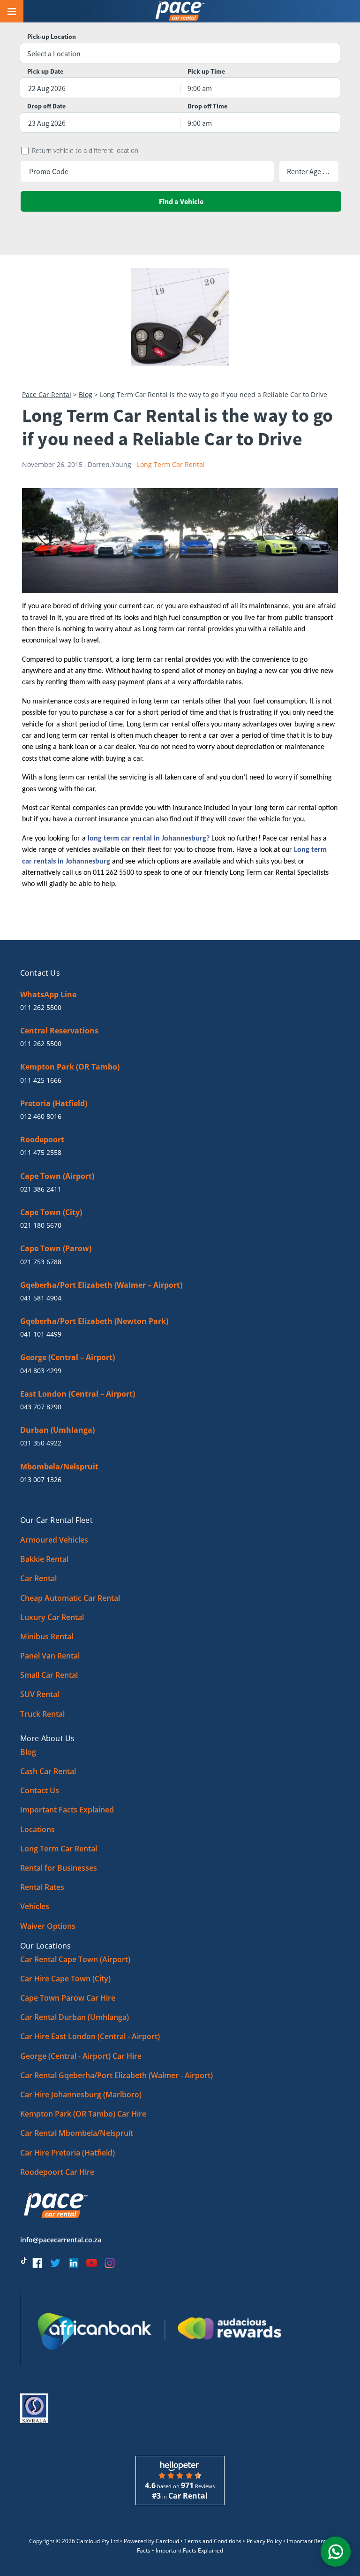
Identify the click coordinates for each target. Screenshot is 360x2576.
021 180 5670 (41, 1225)
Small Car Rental (49, 1675)
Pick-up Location (52, 37)
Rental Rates (42, 1887)
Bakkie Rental (44, 1559)
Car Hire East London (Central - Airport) (90, 2036)
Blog (86, 394)
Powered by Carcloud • (154, 2541)
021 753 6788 (41, 1262)
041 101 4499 (41, 1334)
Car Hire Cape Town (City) (65, 1979)
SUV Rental (40, 1694)
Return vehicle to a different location (85, 151)
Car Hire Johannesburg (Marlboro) (81, 2094)
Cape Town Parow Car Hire (68, 1998)
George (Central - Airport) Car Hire (81, 2056)
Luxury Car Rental (52, 1617)
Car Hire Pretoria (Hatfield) (67, 2153)
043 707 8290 (41, 1407)
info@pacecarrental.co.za (61, 2240)
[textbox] (180, 54)
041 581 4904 (41, 1298)
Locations (37, 1829)
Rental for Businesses (59, 1868)
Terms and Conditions (213, 2541)
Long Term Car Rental (171, 464)
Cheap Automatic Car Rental (70, 1598)
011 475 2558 (41, 1152)
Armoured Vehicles (54, 1540)
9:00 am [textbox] (200, 88)
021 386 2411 (41, 1189)
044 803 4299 (41, 1371)
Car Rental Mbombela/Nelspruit (77, 2133)
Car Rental (38, 1578)
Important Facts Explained (67, 1810)
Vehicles (35, 1906)
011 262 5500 (41, 1007)
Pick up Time (206, 72)
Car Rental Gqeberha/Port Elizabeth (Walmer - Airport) (116, 2075)
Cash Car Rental (48, 1771)
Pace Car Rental (47, 394)
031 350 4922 (41, 1443)
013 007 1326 (41, 1479)
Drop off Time (207, 106)
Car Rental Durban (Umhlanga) (75, 2017)
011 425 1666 (41, 1080)
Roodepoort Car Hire (57, 2172)
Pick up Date (45, 72)
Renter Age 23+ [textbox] (309, 171)
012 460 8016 (41, 1116)
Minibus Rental (47, 1636)
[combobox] (180, 54)
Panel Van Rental (50, 1656)
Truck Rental (42, 1714)
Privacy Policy (264, 2541)
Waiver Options (48, 1926)
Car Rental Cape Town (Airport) (75, 1959)
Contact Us (40, 1790)
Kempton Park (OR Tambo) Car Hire (83, 2114)
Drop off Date (46, 106)
